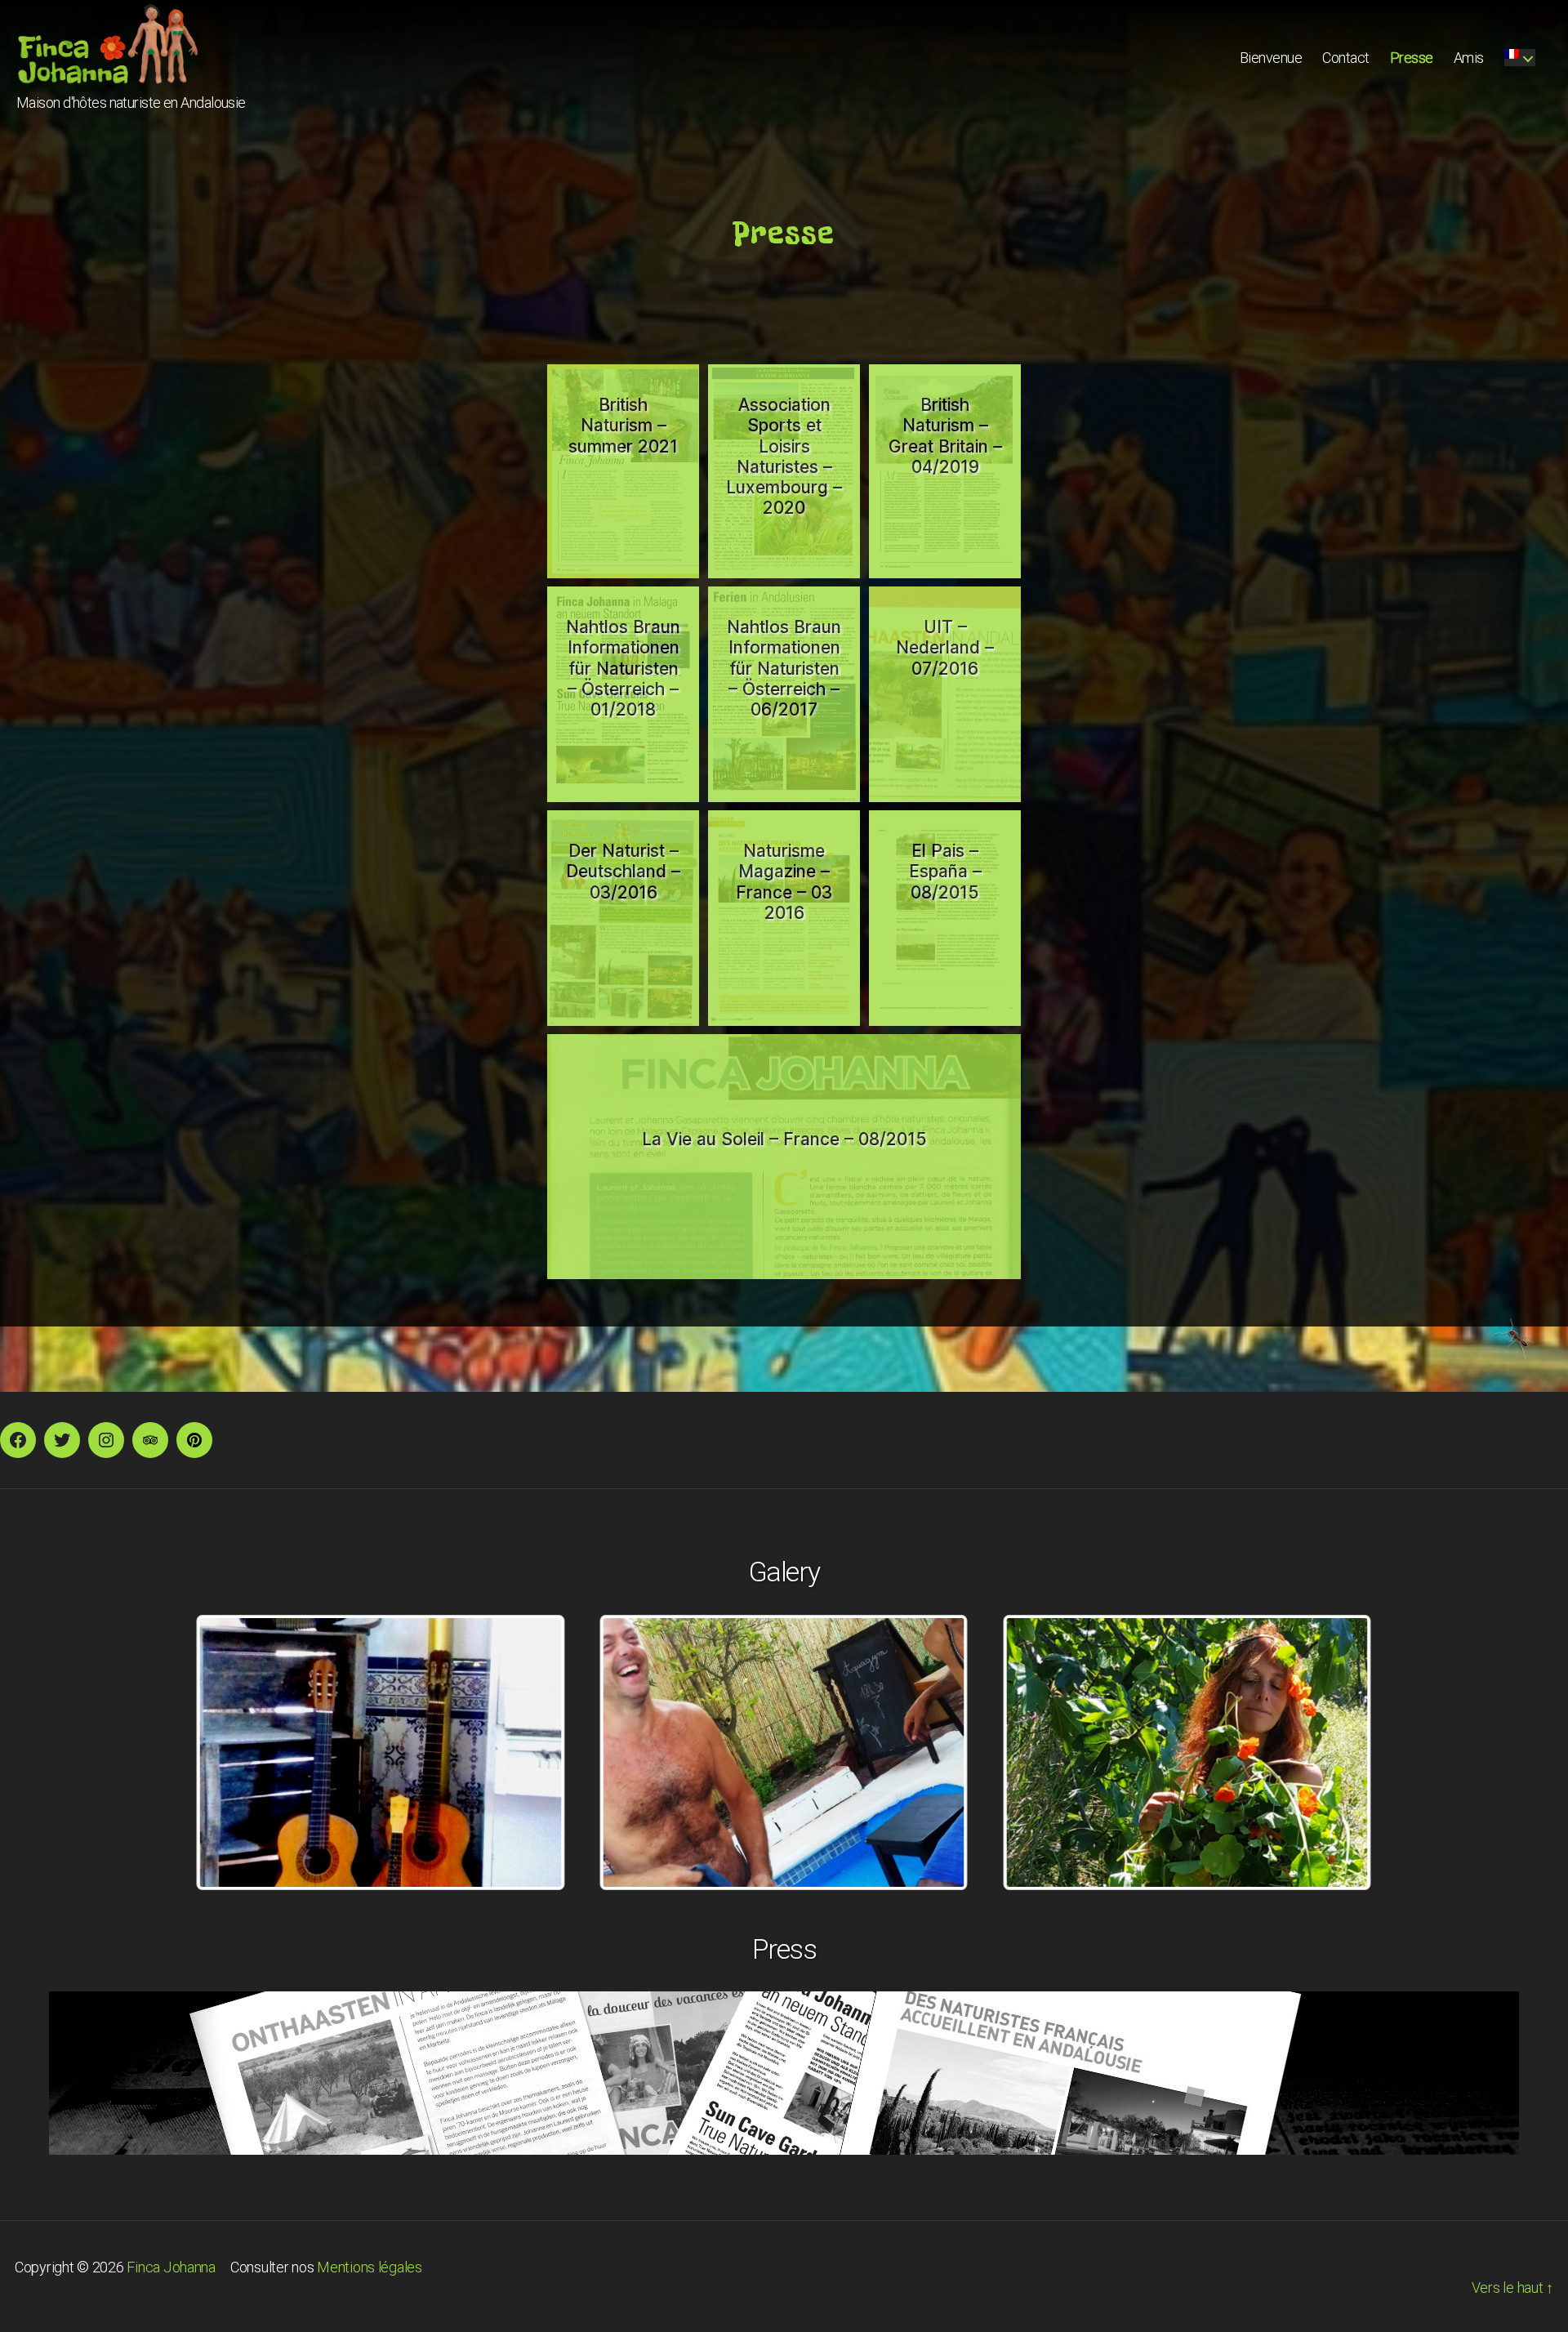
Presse (1412, 58)
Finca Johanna (171, 2267)
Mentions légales (370, 2267)
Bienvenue (1271, 58)
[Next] (1338, 1753)
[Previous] (230, 1753)
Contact (1346, 58)
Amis (1469, 58)
